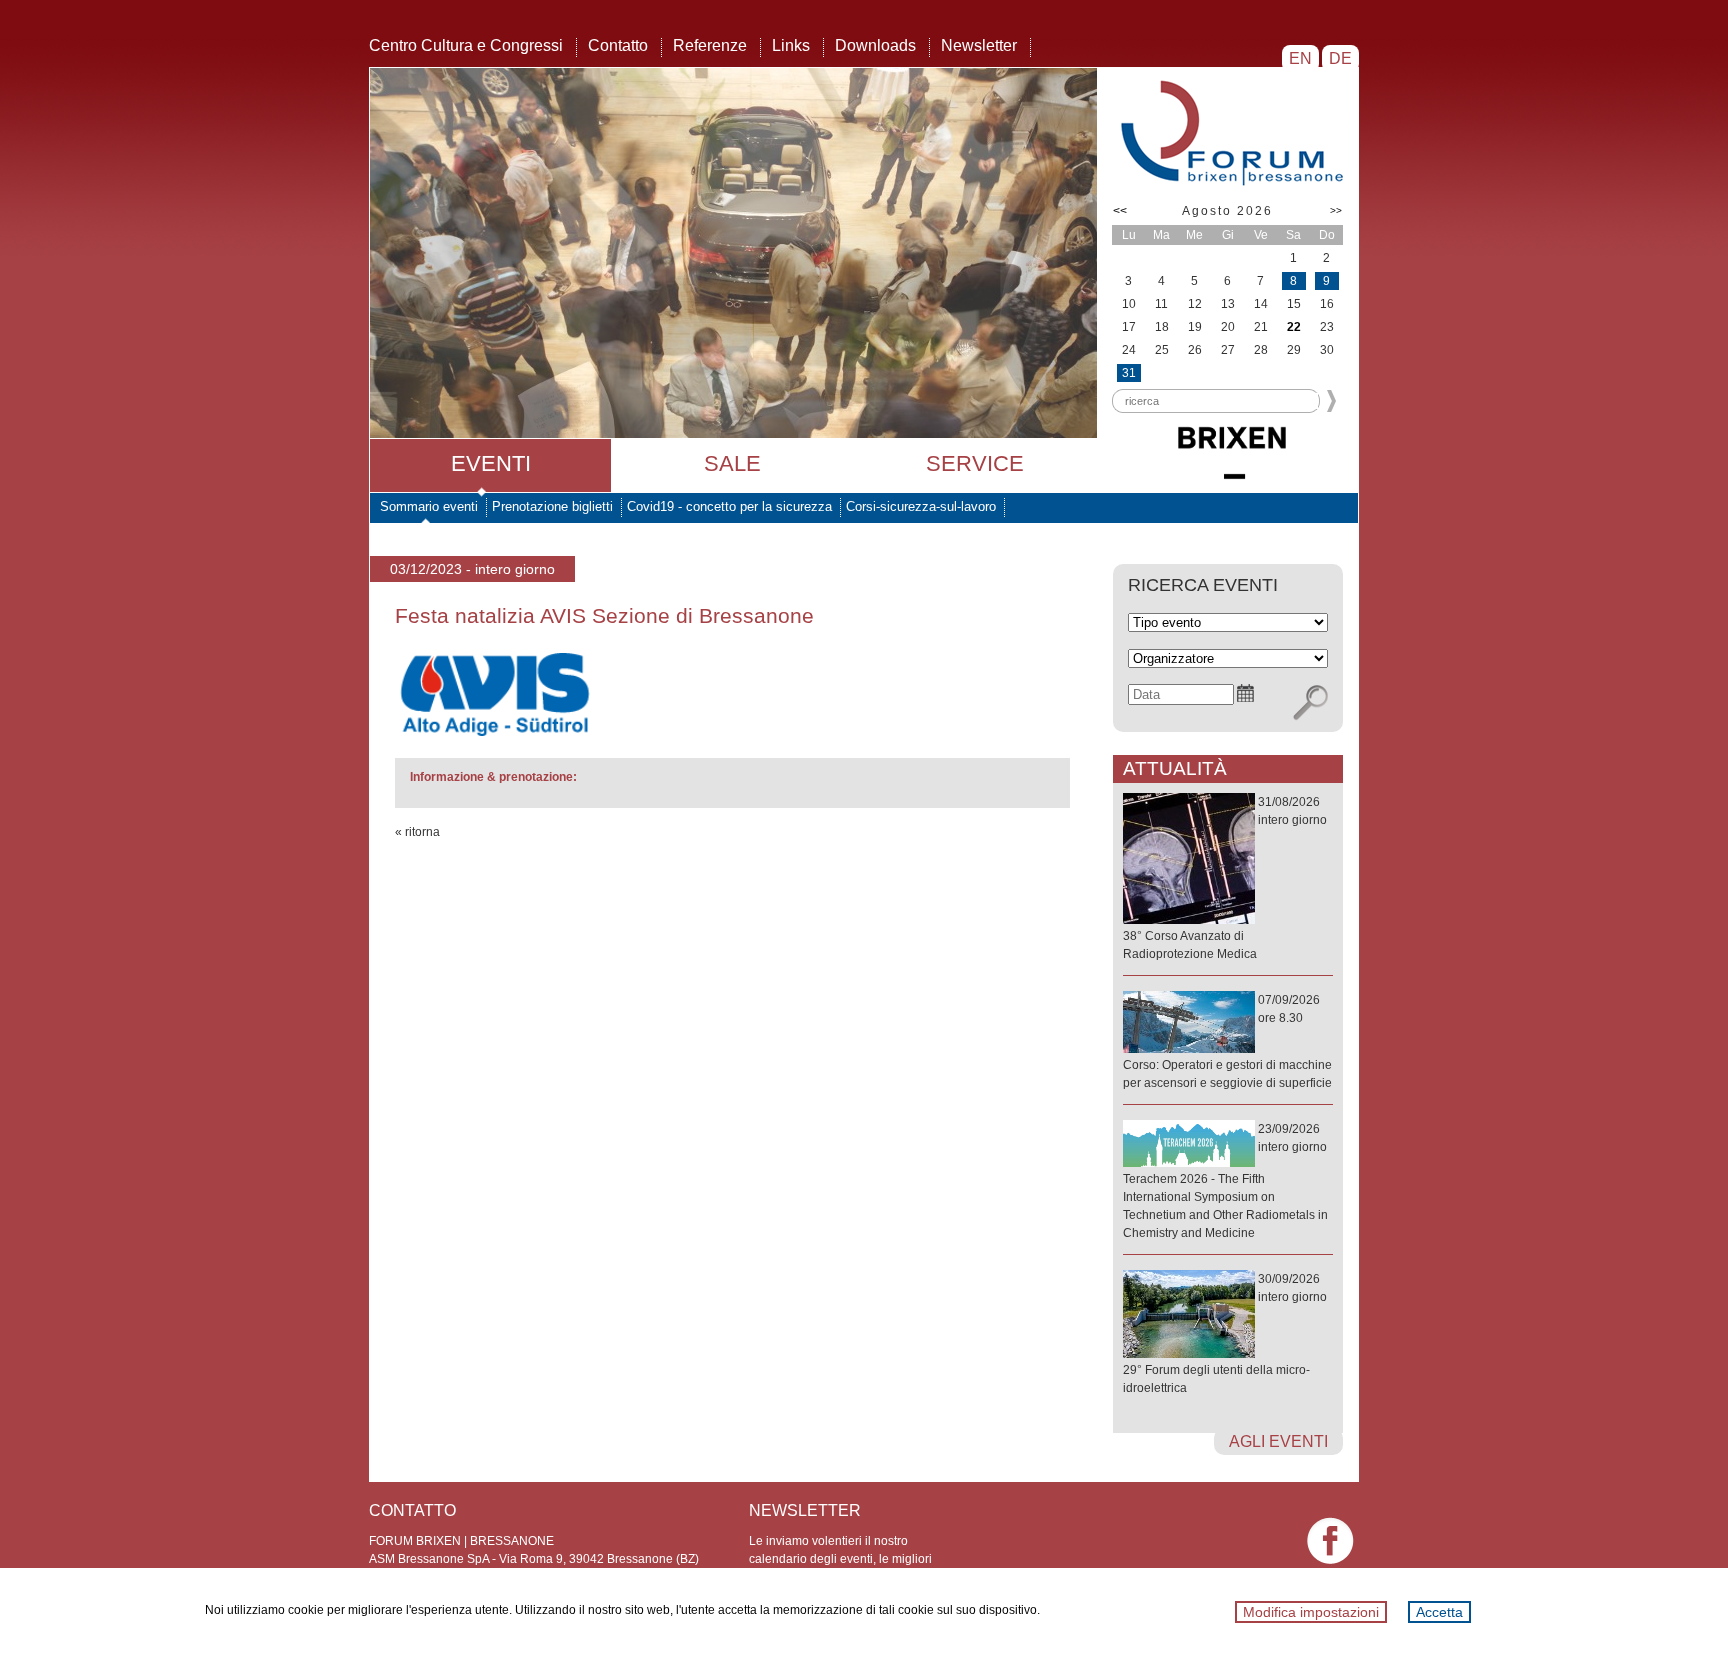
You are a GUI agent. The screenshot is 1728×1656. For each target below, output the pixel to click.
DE (1340, 58)
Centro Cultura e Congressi (466, 45)
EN (1300, 58)
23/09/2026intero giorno (1225, 1181)
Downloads (875, 45)
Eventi (491, 463)
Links (791, 45)
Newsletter (979, 45)
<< (1120, 211)
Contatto (618, 45)
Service (975, 463)
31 (1129, 373)
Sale (732, 463)
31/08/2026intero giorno (1225, 878)
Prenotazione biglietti (552, 506)
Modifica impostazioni (1311, 1612)
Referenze (710, 45)
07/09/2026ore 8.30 (1227, 1041)
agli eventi (1278, 1441)
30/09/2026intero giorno (1225, 1333)
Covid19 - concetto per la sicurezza (729, 506)
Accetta (1439, 1612)
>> (1336, 210)
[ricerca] (1310, 703)
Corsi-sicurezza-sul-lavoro (921, 506)
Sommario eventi (429, 506)
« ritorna (417, 832)
